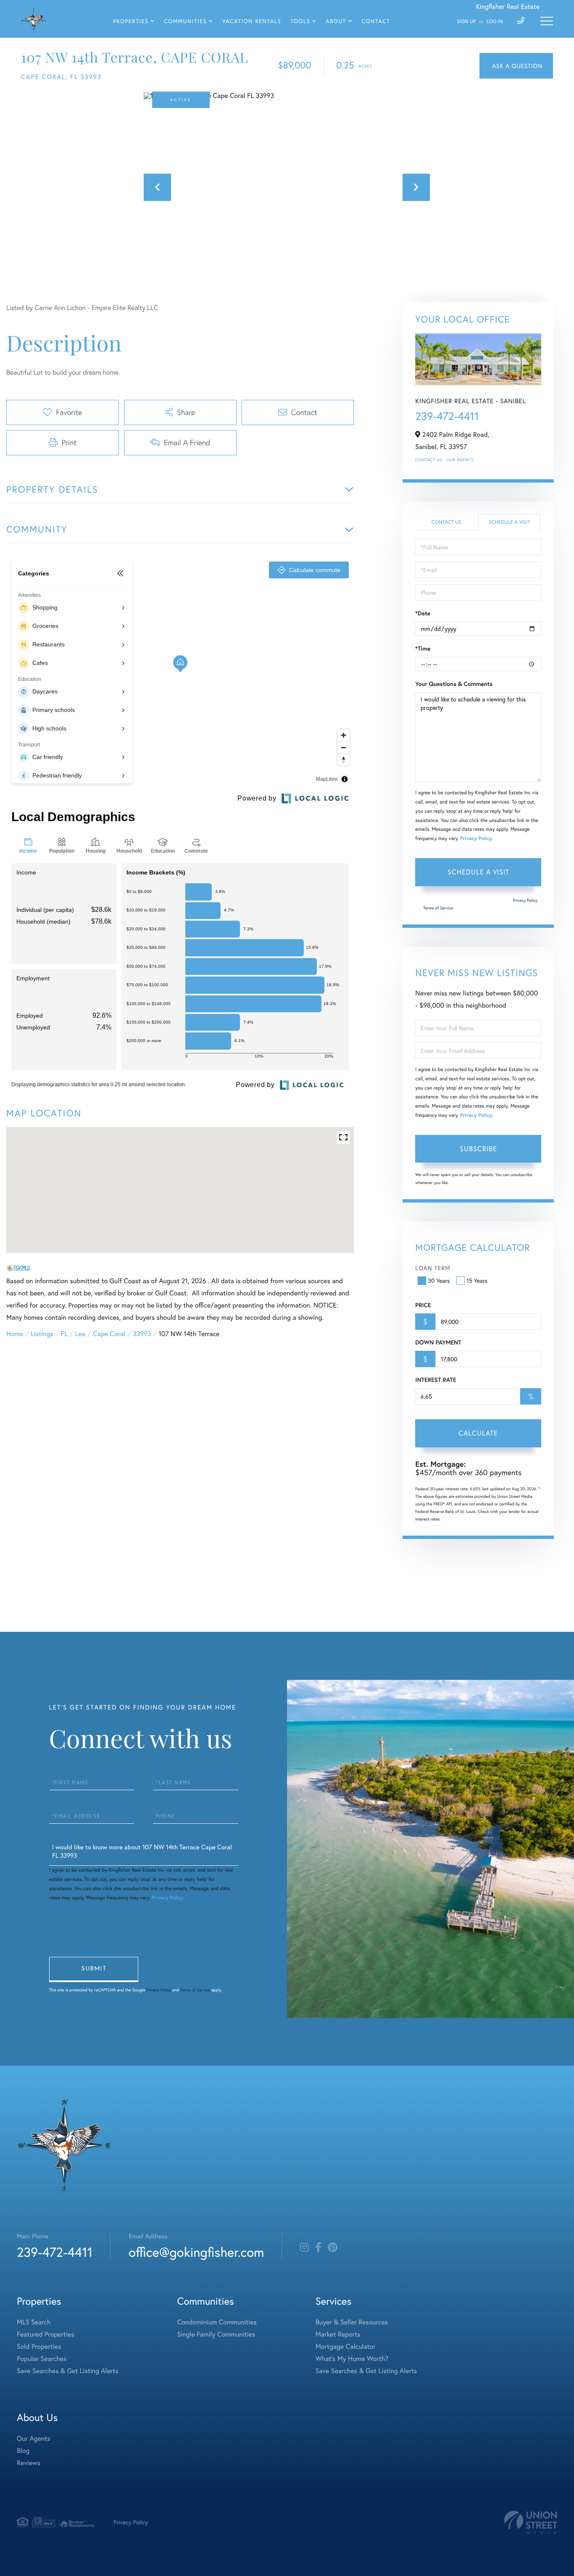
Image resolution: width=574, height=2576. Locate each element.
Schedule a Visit (509, 522)
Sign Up (466, 22)
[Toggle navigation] (547, 21)
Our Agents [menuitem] (34, 2438)
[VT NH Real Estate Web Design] (531, 2522)
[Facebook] (318, 2248)
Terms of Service (438, 908)
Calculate (478, 1433)
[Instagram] (304, 2248)
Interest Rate (436, 1380)
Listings (42, 1334)
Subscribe (478, 1149)
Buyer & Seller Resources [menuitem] (352, 2322)
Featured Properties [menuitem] (45, 2334)
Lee (80, 1334)
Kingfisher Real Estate (508, 7)
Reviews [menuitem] (29, 2463)
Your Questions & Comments (454, 684)
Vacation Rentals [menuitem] (252, 21)
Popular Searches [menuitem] (42, 2359)
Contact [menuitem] (376, 21)
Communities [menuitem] (185, 21)
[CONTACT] (516, 66)
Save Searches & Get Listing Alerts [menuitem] (68, 2371)
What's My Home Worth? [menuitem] (352, 2359)
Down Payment (438, 1342)
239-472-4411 (447, 416)
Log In (495, 22)
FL (64, 1334)
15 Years (477, 1280)
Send (94, 1969)
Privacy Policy (476, 839)
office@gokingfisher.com (196, 2252)
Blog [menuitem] (23, 2451)
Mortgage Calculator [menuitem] (346, 2346)
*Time (423, 649)
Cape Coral (109, 1334)
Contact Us (429, 460)
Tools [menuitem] (300, 21)
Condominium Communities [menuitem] (217, 2322)
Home (15, 1334)
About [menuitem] (336, 21)
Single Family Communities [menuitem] (216, 2334)
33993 (142, 1334)
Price (423, 1305)
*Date (423, 613)
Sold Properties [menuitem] (39, 2346)
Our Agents (460, 460)
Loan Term (433, 1268)
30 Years (439, 1280)
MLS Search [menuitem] (34, 2322)
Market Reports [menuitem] (338, 2334)
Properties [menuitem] (131, 21)
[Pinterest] (333, 2248)
